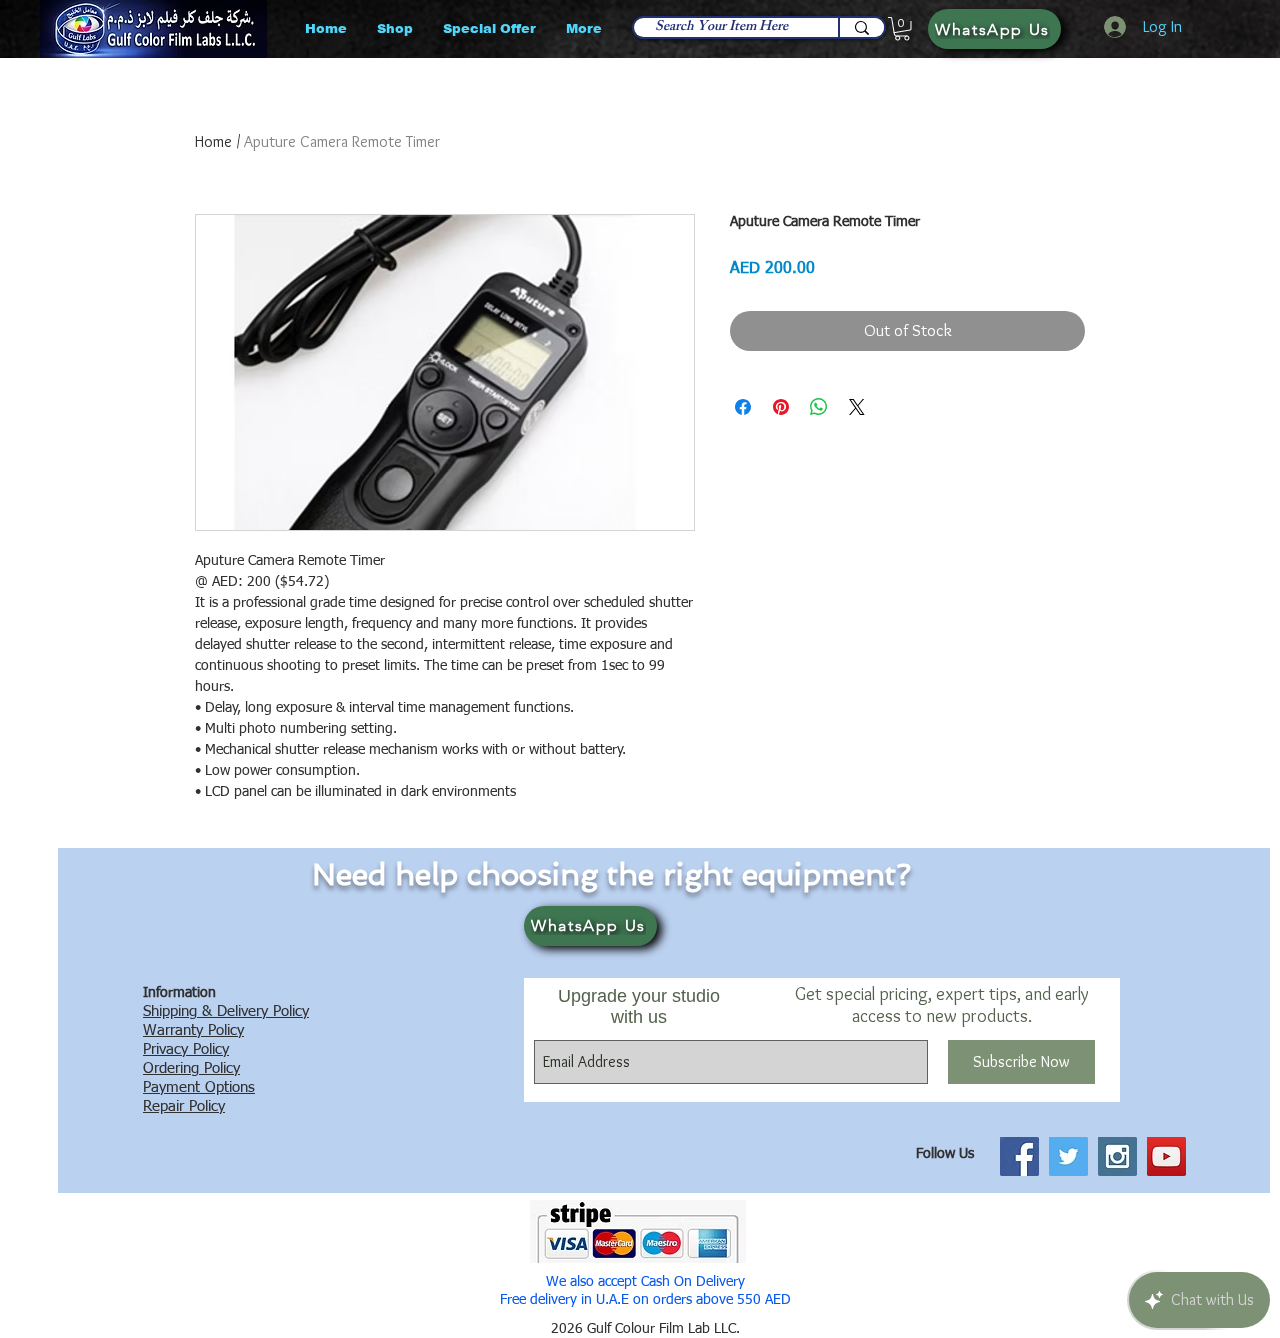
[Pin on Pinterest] (781, 407)
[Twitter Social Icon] (1068, 1156)
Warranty (173, 1030)
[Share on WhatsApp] (819, 407)
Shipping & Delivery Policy (226, 1011)
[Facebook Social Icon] (1019, 1156)
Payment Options (199, 1087)
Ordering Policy (191, 1068)
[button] (902, 29)
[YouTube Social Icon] (1166, 1156)
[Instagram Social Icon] (1117, 1156)
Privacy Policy (186, 1049)
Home (213, 141)
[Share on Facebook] (743, 407)
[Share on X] (857, 407)
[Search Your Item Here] (861, 27)
